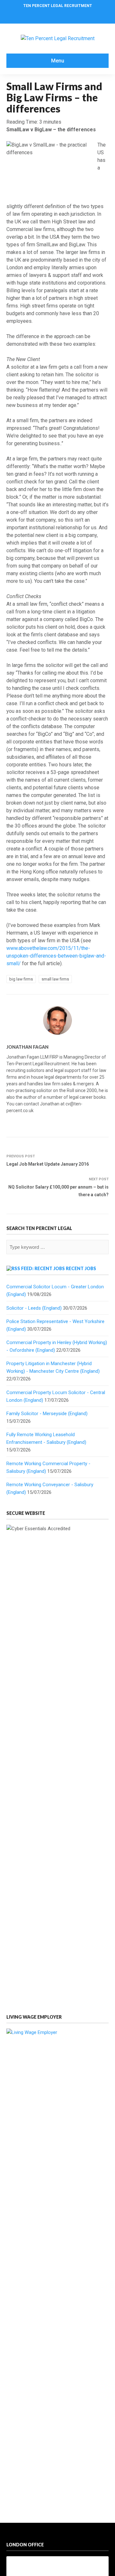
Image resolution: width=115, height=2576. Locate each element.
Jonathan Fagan (27, 1047)
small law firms (55, 979)
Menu (58, 61)
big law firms (21, 979)
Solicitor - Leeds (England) (34, 1308)
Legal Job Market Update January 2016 (48, 1164)
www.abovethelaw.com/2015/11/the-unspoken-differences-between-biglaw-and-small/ (56, 956)
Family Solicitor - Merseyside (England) (47, 1414)
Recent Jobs (81, 1268)
